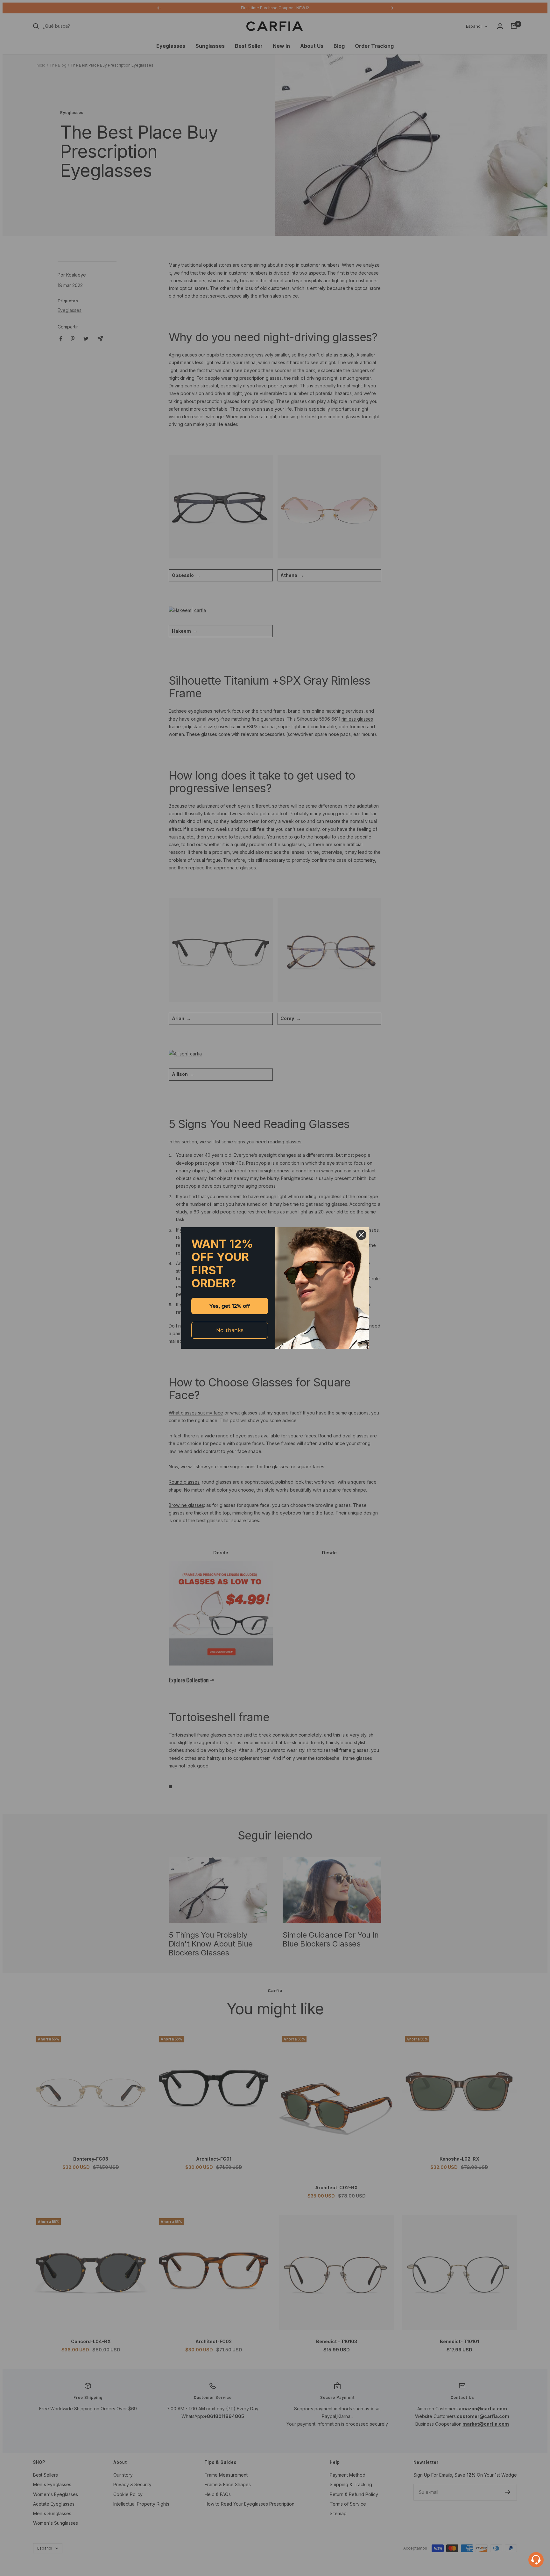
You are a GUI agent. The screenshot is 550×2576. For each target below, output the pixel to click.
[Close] (361, 1235)
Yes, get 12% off (230, 1306)
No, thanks (230, 1330)
